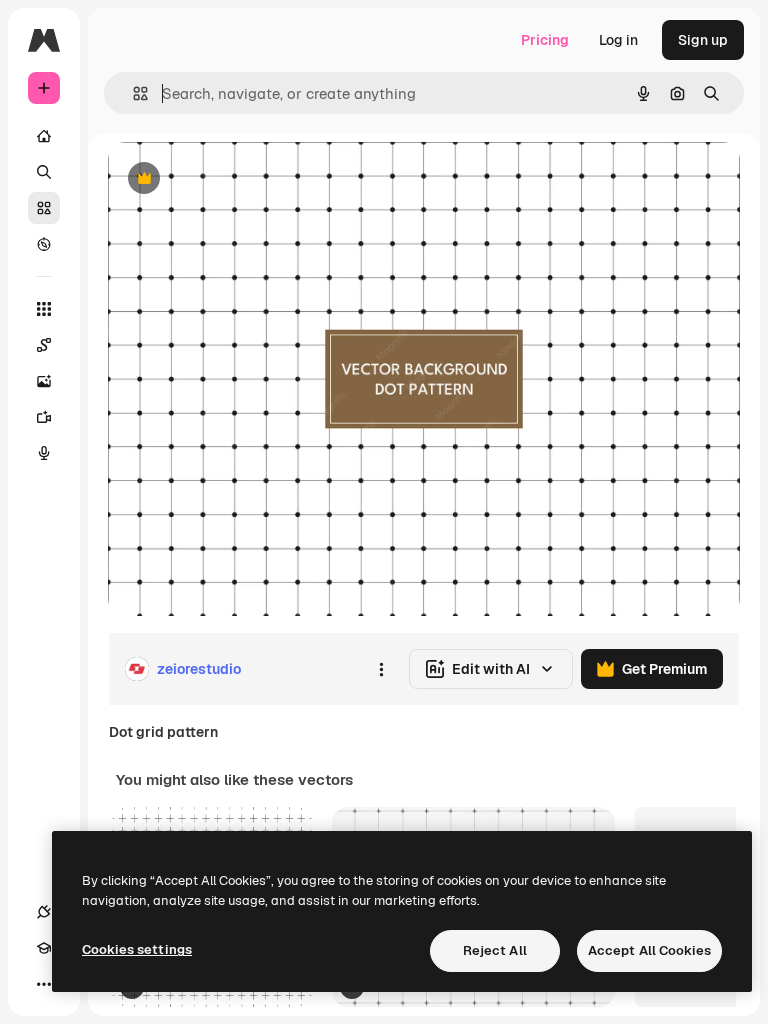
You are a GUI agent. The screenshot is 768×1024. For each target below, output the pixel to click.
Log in (618, 40)
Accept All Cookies (649, 950)
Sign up (703, 40)
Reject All (495, 950)
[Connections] (44, 912)
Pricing (545, 40)
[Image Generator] (44, 381)
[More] (44, 984)
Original (236, 179)
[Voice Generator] (44, 453)
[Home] (44, 136)
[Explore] (44, 244)
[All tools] (44, 309)
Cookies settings (137, 949)
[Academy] (44, 948)
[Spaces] (44, 345)
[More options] (381, 669)
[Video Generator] (44, 417)
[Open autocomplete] (132, 93)
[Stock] (44, 208)
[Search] (44, 172)
